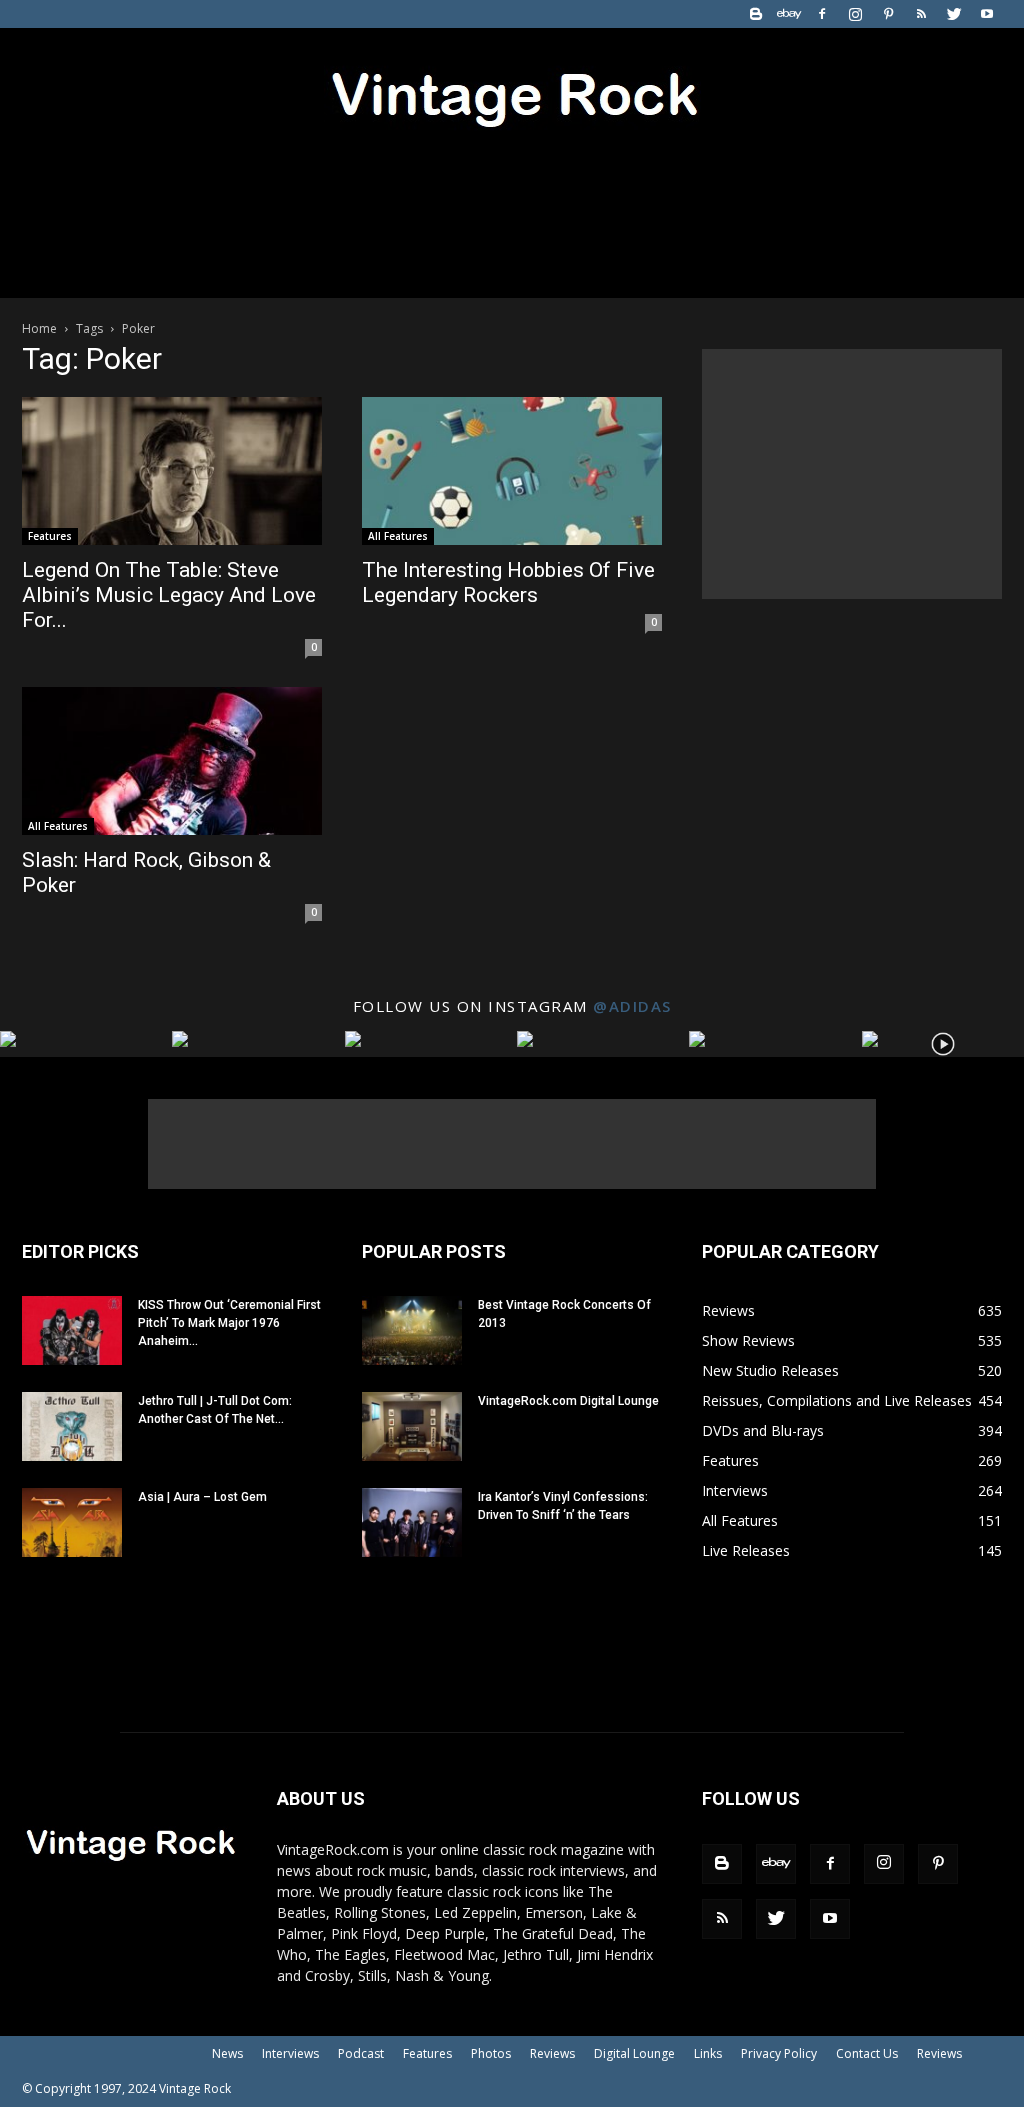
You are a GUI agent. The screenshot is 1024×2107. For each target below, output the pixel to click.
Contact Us (867, 2053)
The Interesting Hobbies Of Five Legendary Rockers (508, 582)
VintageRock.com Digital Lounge (568, 1401)
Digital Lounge (634, 2053)
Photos (491, 2053)
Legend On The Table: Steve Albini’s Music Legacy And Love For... (169, 595)
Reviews (552, 2053)
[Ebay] (789, 14)
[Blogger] (756, 14)
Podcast (361, 2053)
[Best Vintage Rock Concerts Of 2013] (412, 1330)
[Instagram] (855, 14)
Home (39, 328)
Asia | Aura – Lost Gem (202, 1497)
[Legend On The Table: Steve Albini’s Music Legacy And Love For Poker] (172, 471)
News (227, 2053)
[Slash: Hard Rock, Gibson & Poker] (172, 761)
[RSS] (921, 14)
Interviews (290, 2053)
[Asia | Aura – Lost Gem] (72, 1522)
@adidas (632, 1006)
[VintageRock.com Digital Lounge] (412, 1426)
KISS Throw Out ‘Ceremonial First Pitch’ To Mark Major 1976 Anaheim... (229, 1323)
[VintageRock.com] (512, 94)
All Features (398, 536)
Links (708, 2053)
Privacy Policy (779, 2053)
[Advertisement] (852, 474)
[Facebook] (822, 14)
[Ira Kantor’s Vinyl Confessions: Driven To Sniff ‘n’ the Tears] (412, 1522)
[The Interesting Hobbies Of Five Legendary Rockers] (512, 471)
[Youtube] (987, 14)
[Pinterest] (888, 14)
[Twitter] (954, 14)
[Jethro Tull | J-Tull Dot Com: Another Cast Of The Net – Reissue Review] (72, 1426)
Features (50, 536)
